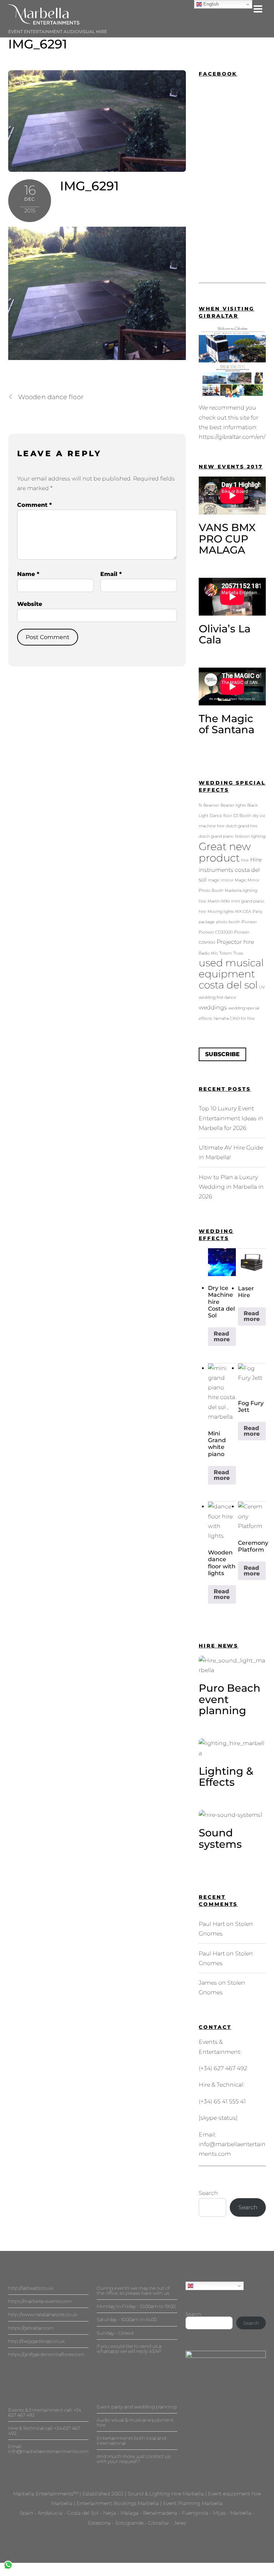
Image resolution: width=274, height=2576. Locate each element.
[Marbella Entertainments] (44, 22)
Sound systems (220, 1838)
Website (30, 604)
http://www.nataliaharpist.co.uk (43, 2314)
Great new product (225, 852)
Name (28, 574)
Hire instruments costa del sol (230, 869)
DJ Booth (242, 816)
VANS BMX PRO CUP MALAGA (227, 539)
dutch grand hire (242, 826)
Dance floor (221, 816)
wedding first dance (217, 998)
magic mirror (221, 880)
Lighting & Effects (226, 1777)
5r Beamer (209, 805)
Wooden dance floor (51, 397)
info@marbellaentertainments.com (48, 2451)
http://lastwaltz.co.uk (31, 2288)
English (202, 2286)
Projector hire (235, 942)
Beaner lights (233, 805)
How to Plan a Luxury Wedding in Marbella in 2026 (231, 1187)
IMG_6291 (38, 44)
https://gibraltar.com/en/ (232, 437)
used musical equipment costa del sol (231, 974)
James (208, 1983)
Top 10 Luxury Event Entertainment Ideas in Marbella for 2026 (231, 1118)
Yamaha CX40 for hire (234, 1019)
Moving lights (221, 912)
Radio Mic (208, 953)
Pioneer (249, 922)
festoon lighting (250, 836)
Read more (222, 1336)
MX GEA (243, 912)
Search (208, 2193)
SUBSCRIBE (222, 1054)
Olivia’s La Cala (225, 634)
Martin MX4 (219, 901)
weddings (213, 1007)
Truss (238, 953)
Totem (226, 953)
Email (111, 574)
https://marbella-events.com (40, 2301)
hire (245, 860)
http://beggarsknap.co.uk (36, 2341)
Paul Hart (212, 1924)
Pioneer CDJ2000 (216, 932)
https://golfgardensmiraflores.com (46, 2354)
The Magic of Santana (227, 724)
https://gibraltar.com (31, 2328)
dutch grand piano (216, 836)
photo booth (228, 922)
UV (262, 987)
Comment (34, 505)
